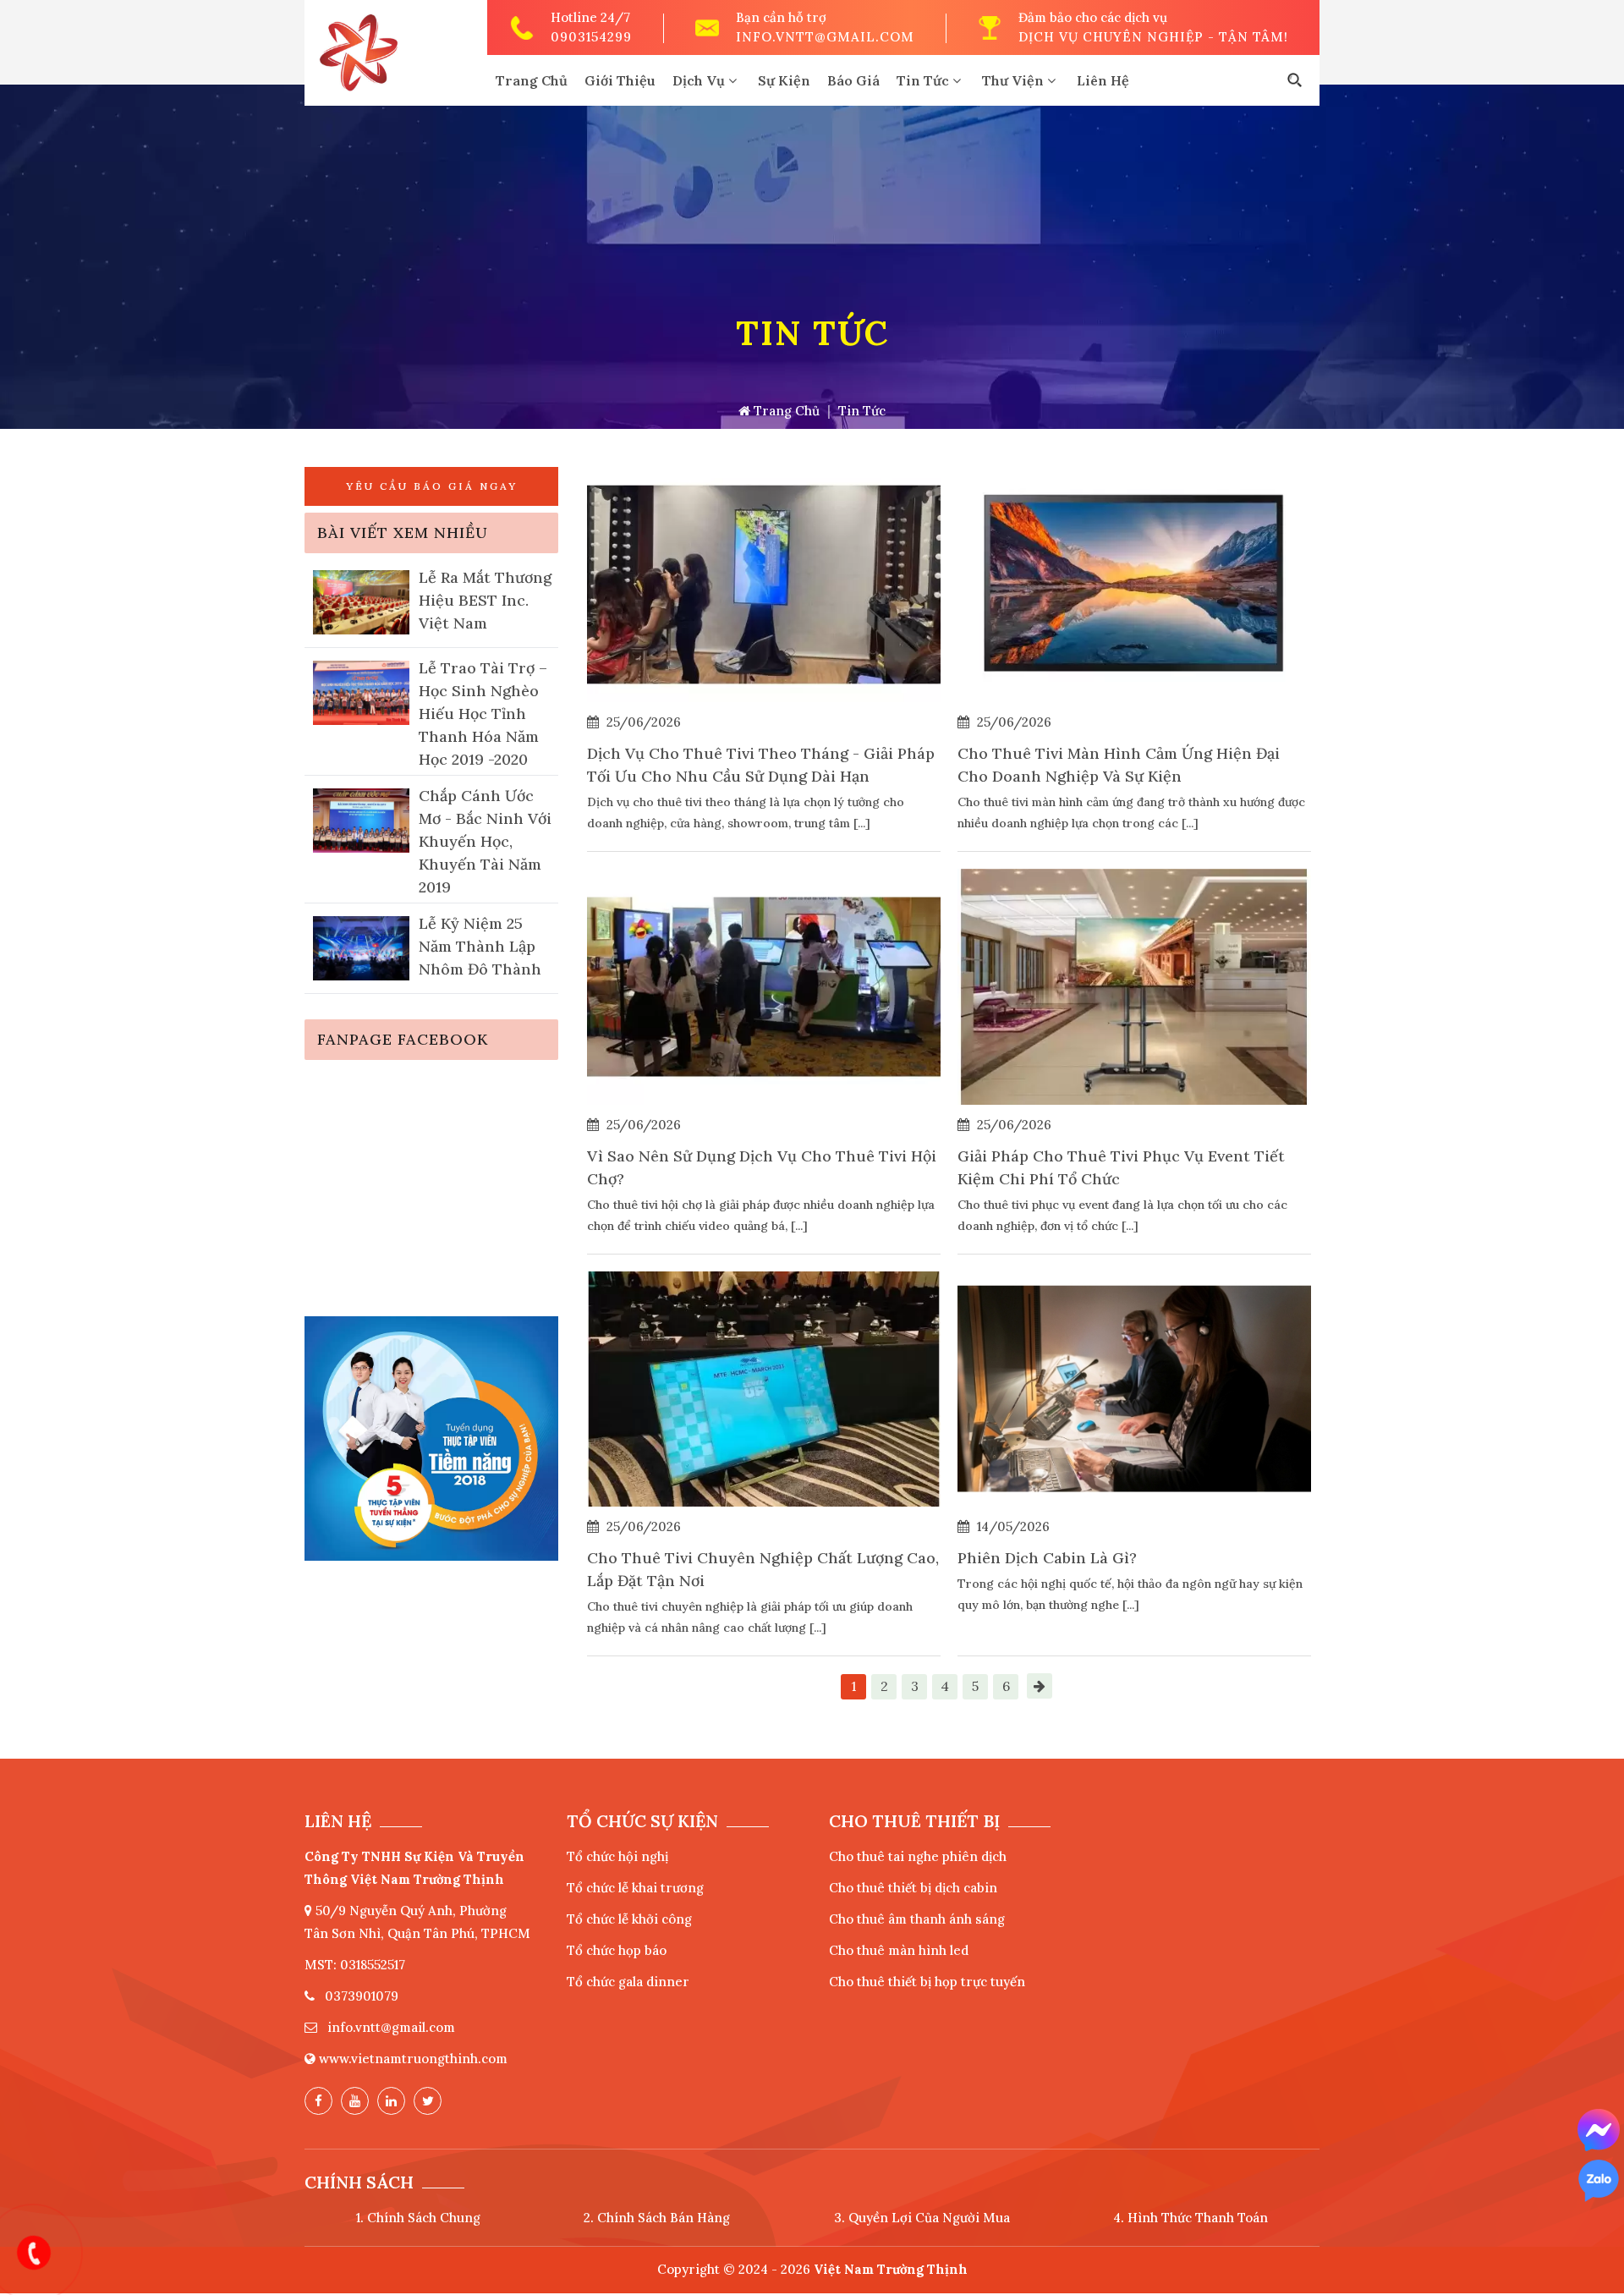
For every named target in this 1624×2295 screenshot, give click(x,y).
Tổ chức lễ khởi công (629, 1919)
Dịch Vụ (700, 80)
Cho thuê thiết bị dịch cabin (913, 1888)
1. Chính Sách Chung (418, 2218)
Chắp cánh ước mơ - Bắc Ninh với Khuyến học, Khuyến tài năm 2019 (485, 841)
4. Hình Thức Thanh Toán (1191, 2218)
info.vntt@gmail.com (825, 37)
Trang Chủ (532, 80)
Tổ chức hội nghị (617, 1856)
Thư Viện (1015, 80)
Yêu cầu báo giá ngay (432, 486)
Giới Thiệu (620, 80)
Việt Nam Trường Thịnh (891, 2269)
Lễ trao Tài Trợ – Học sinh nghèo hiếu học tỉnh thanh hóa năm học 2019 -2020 (483, 714)
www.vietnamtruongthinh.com (413, 2059)
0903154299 (591, 37)
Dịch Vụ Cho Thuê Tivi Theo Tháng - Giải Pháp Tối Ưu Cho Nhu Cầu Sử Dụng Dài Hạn (761, 765)
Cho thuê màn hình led (899, 1950)
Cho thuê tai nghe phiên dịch (918, 1856)
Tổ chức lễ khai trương (635, 1888)
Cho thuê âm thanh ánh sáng (917, 1919)
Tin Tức (924, 80)
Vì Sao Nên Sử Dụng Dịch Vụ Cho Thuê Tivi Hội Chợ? (762, 1167)
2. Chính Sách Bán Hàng (657, 2218)
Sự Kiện (784, 80)
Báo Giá (853, 80)
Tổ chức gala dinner (628, 1982)
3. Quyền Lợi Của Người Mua (922, 2218)
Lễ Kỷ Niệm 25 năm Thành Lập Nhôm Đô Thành (480, 946)
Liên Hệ (1103, 80)
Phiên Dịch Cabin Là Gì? (1047, 1558)
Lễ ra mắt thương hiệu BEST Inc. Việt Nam (485, 600)
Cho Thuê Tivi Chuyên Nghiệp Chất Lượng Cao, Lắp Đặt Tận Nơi (763, 1569)
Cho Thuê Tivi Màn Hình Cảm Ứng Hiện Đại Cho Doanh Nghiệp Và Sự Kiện (1119, 765)
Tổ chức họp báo (617, 1950)
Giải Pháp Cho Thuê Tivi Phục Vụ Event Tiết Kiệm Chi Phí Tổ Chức (1121, 1167)
